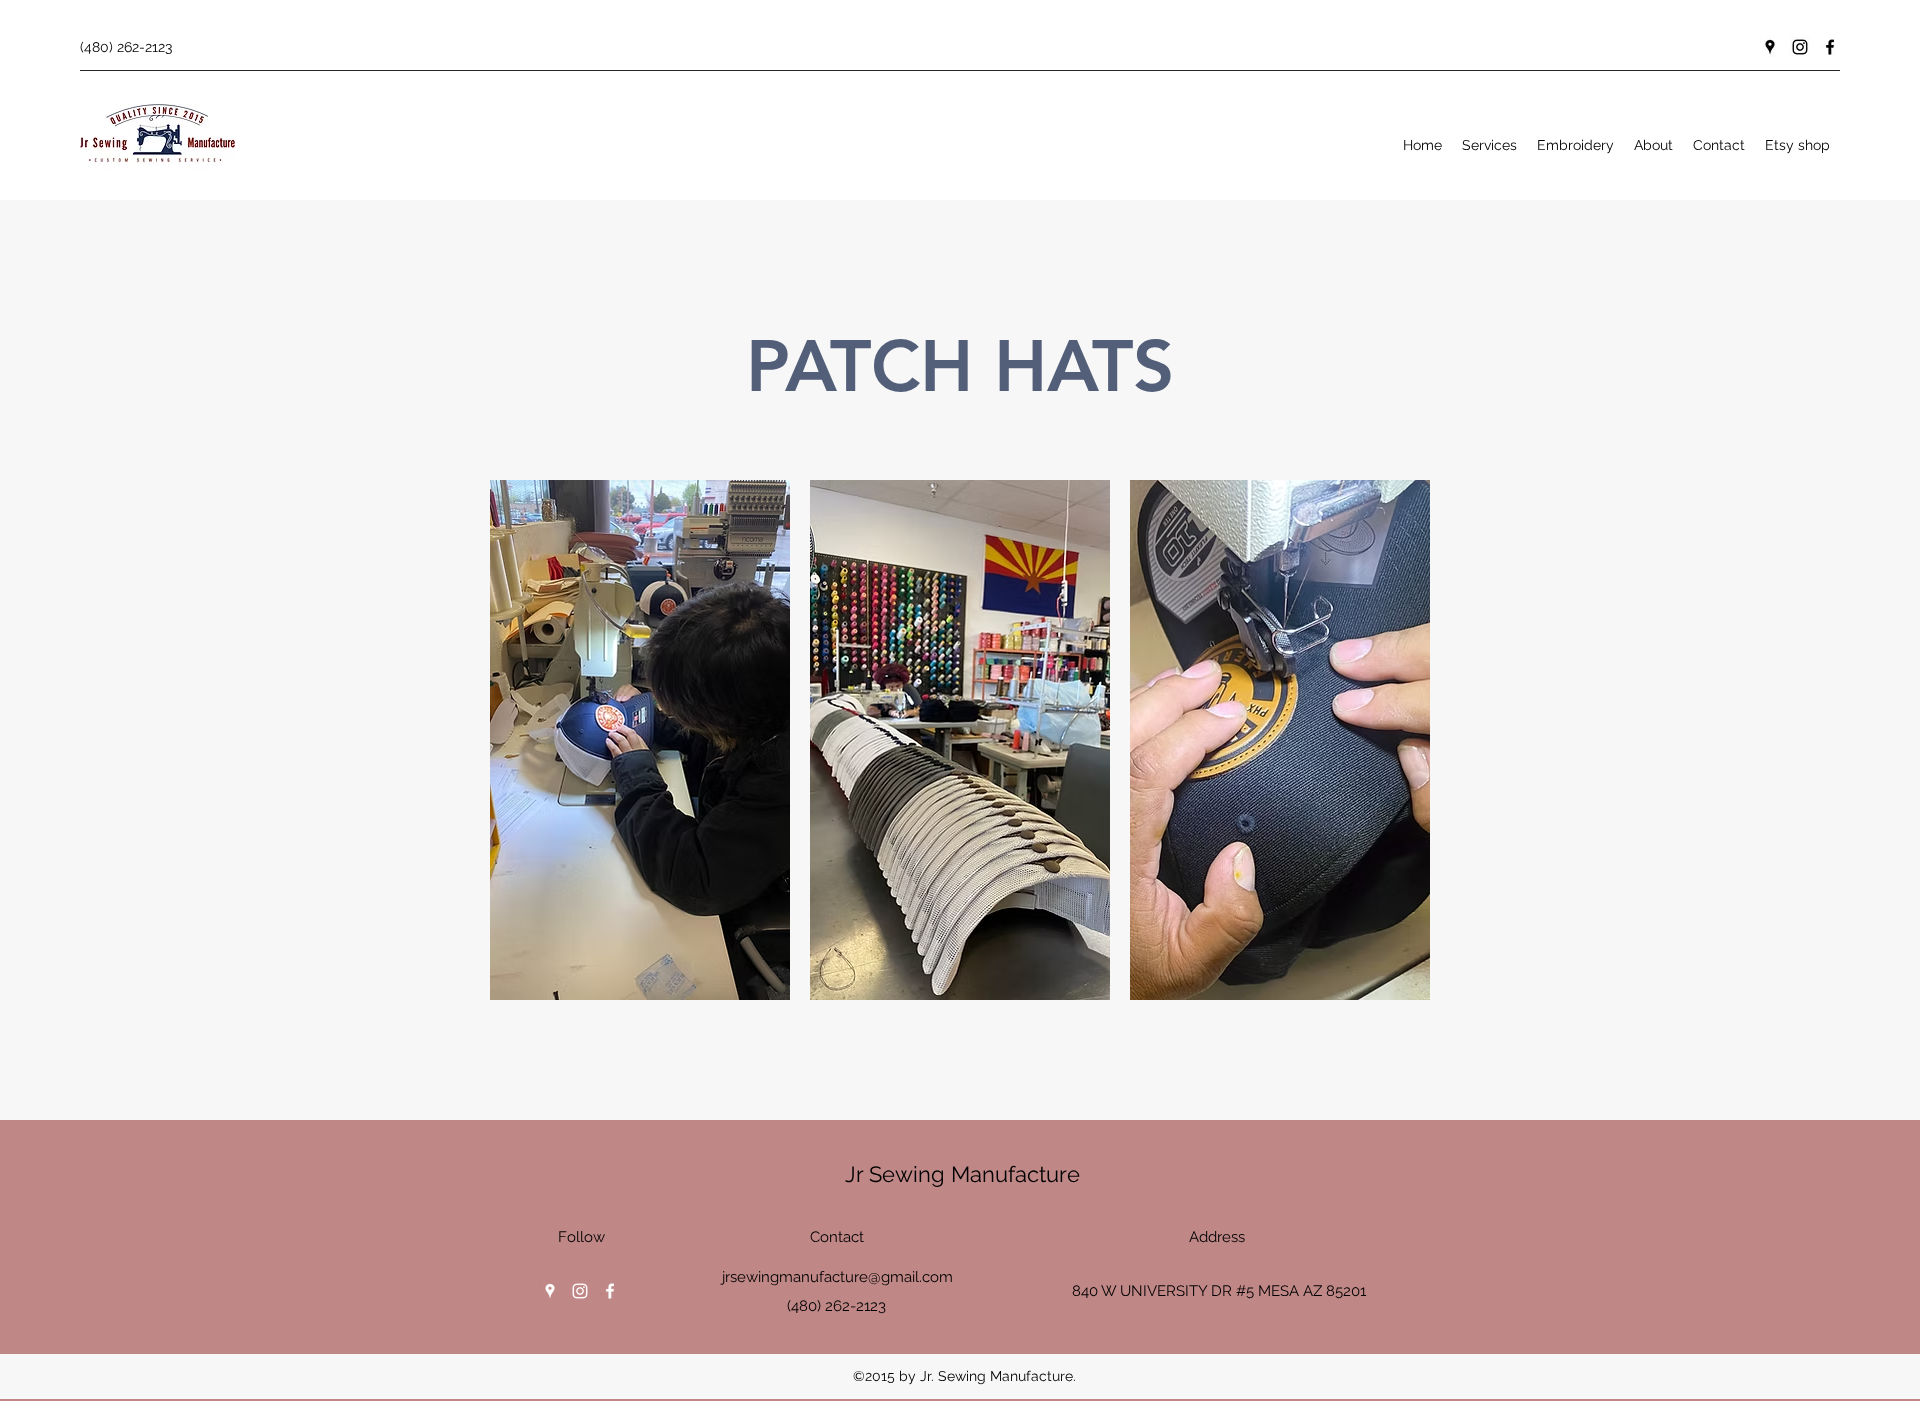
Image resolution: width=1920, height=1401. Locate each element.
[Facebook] (1830, 47)
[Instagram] (1800, 47)
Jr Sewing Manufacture (962, 1174)
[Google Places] (1770, 47)
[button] (640, 740)
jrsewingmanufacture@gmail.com (837, 1277)
